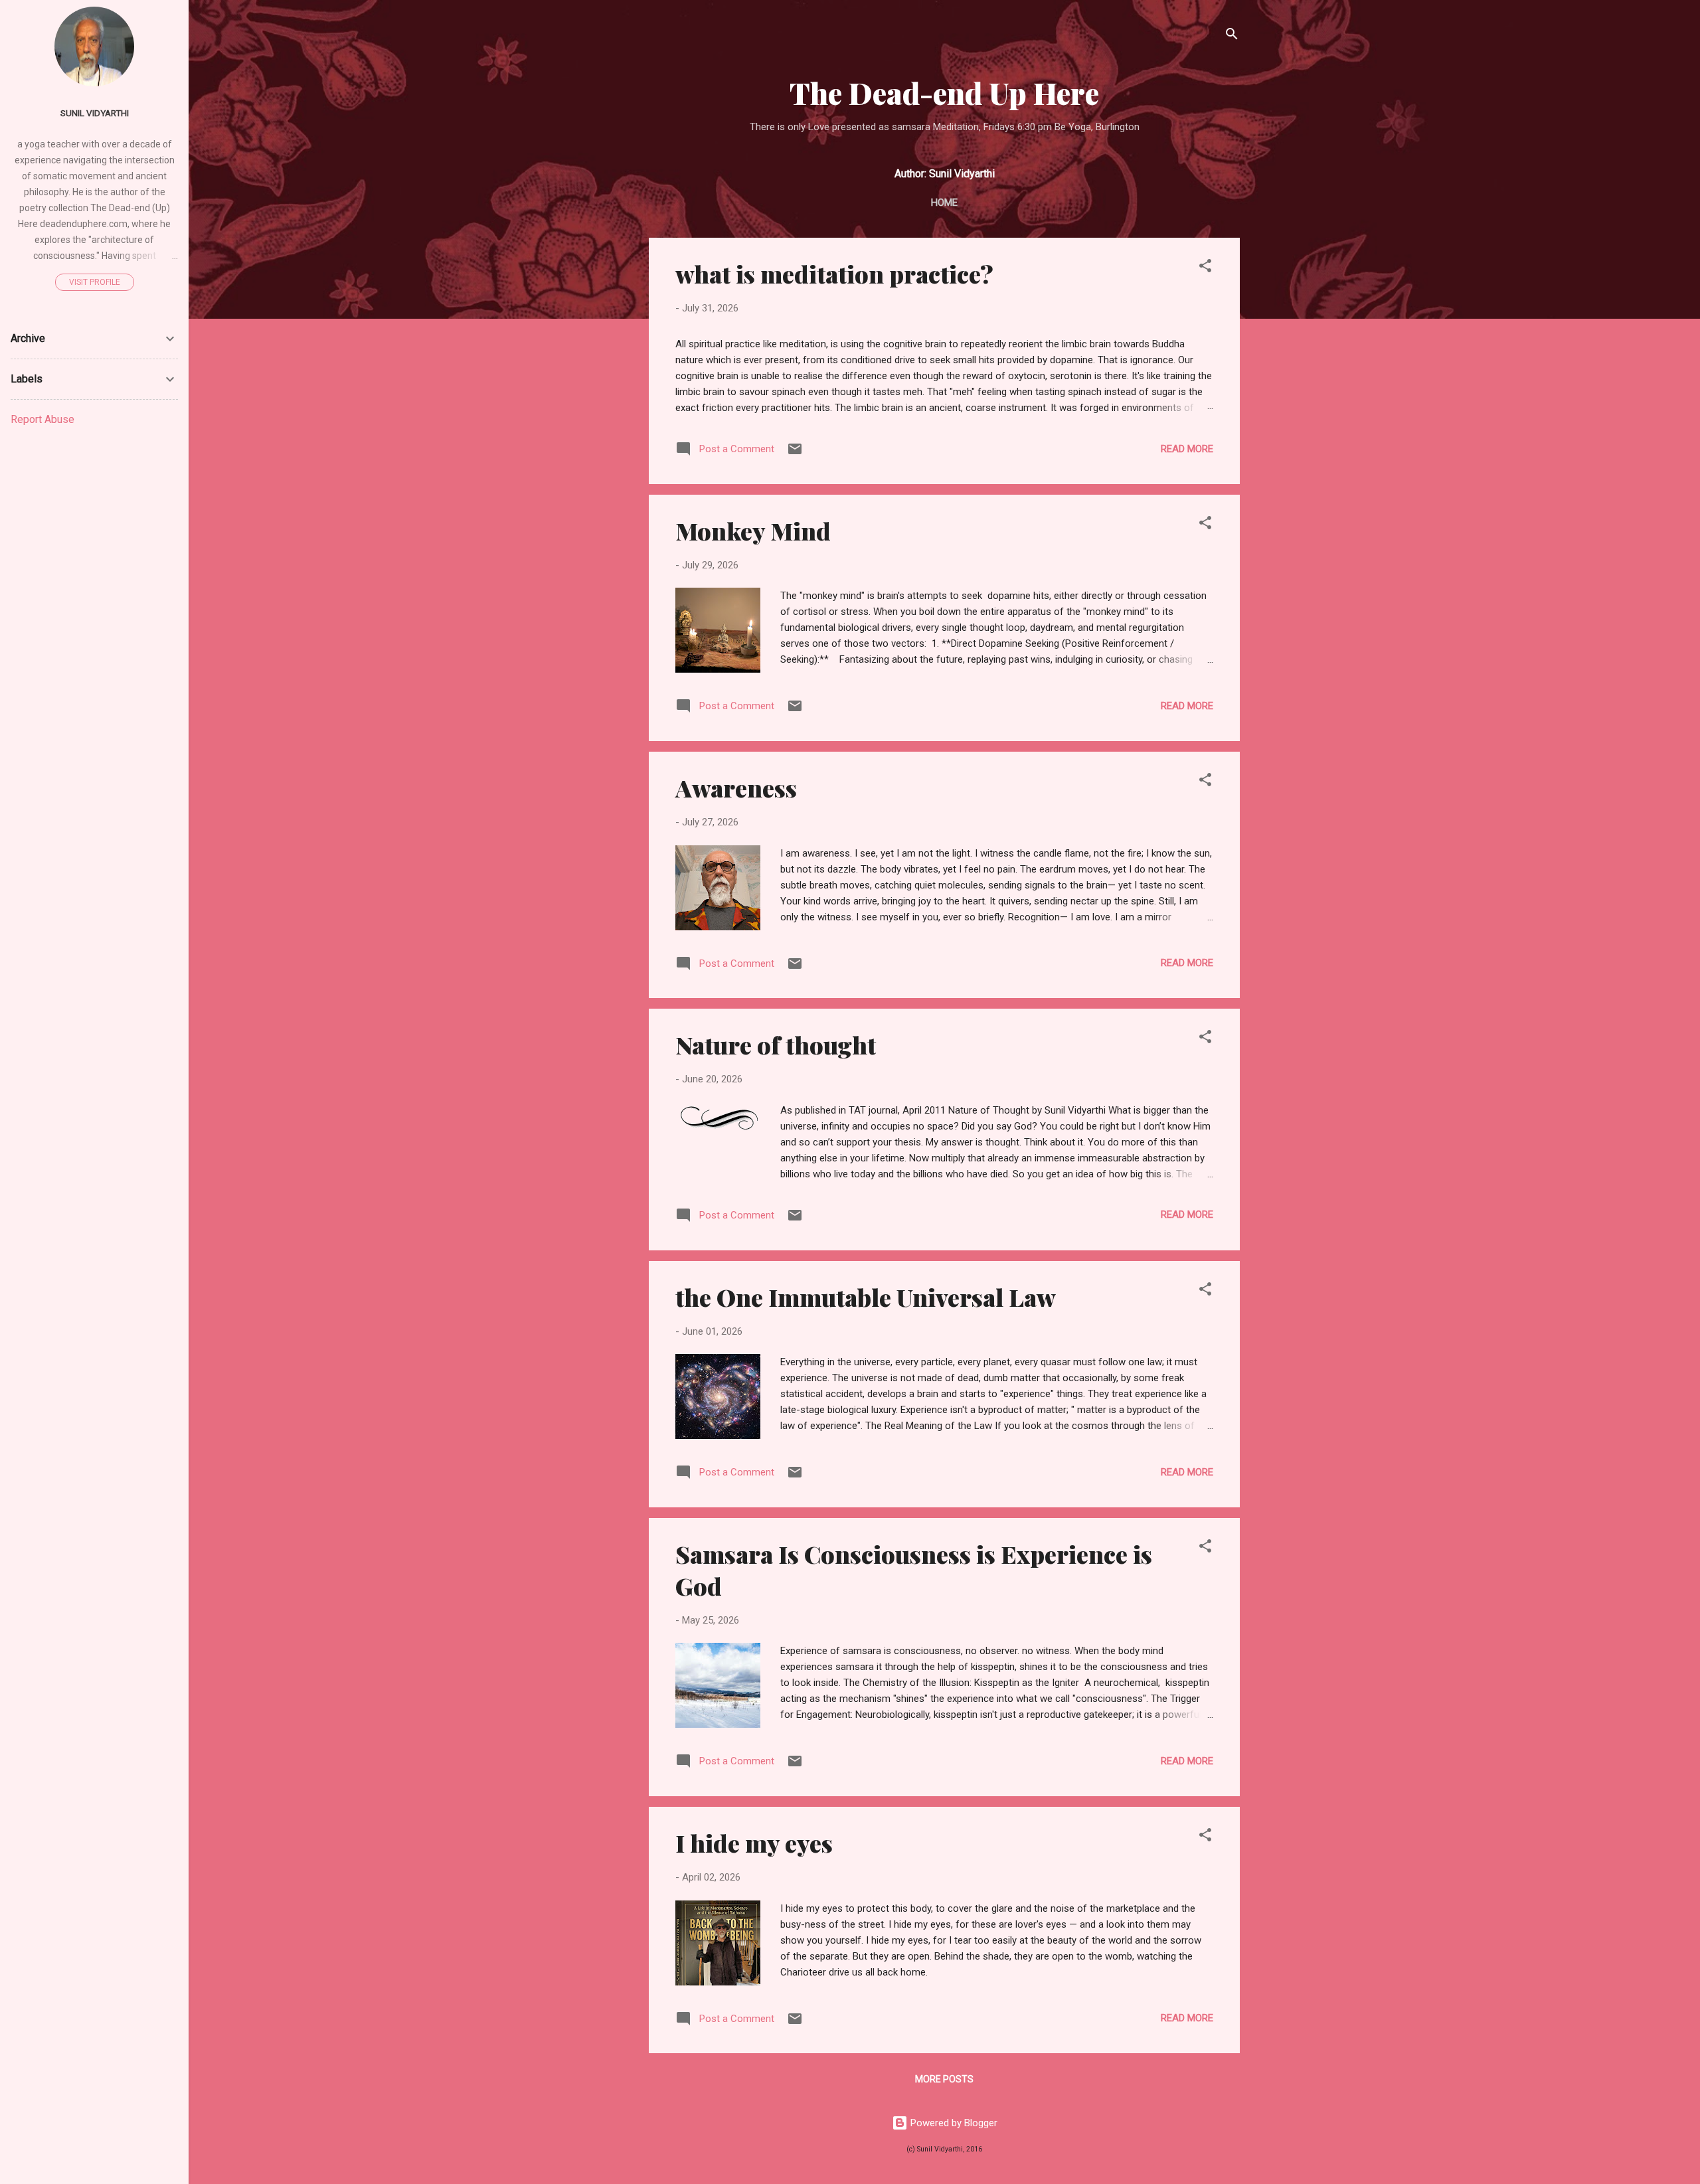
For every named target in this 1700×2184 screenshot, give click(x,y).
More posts (944, 2079)
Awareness (736, 788)
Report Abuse (42, 419)
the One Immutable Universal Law (866, 1297)
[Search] (1232, 36)
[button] (1205, 268)
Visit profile (95, 282)
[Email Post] (795, 454)
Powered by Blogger (953, 2123)
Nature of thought (776, 1045)
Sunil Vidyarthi (95, 113)
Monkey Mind (753, 531)
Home (944, 203)
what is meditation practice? (834, 274)
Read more (1187, 449)
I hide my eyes (754, 1843)
